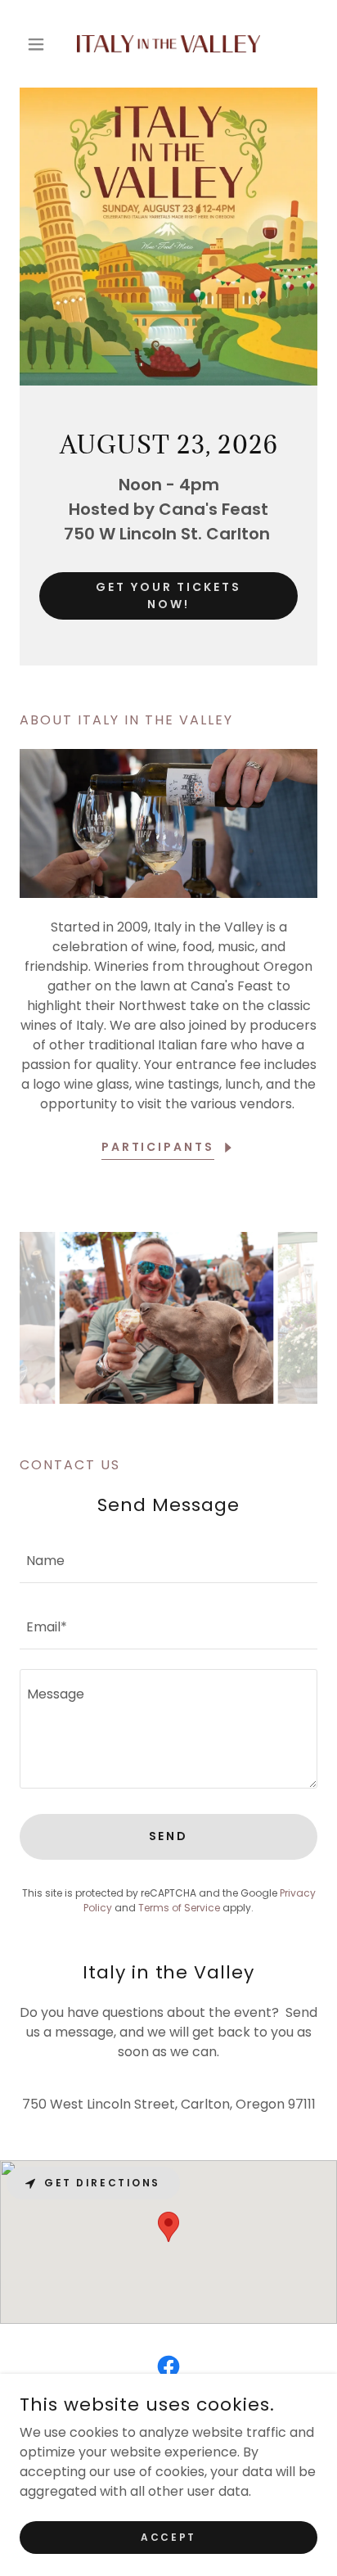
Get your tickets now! (169, 596)
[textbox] (168, 1560)
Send (169, 1836)
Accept (168, 2536)
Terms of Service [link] (179, 1908)
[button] (42, 44)
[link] (168, 44)
